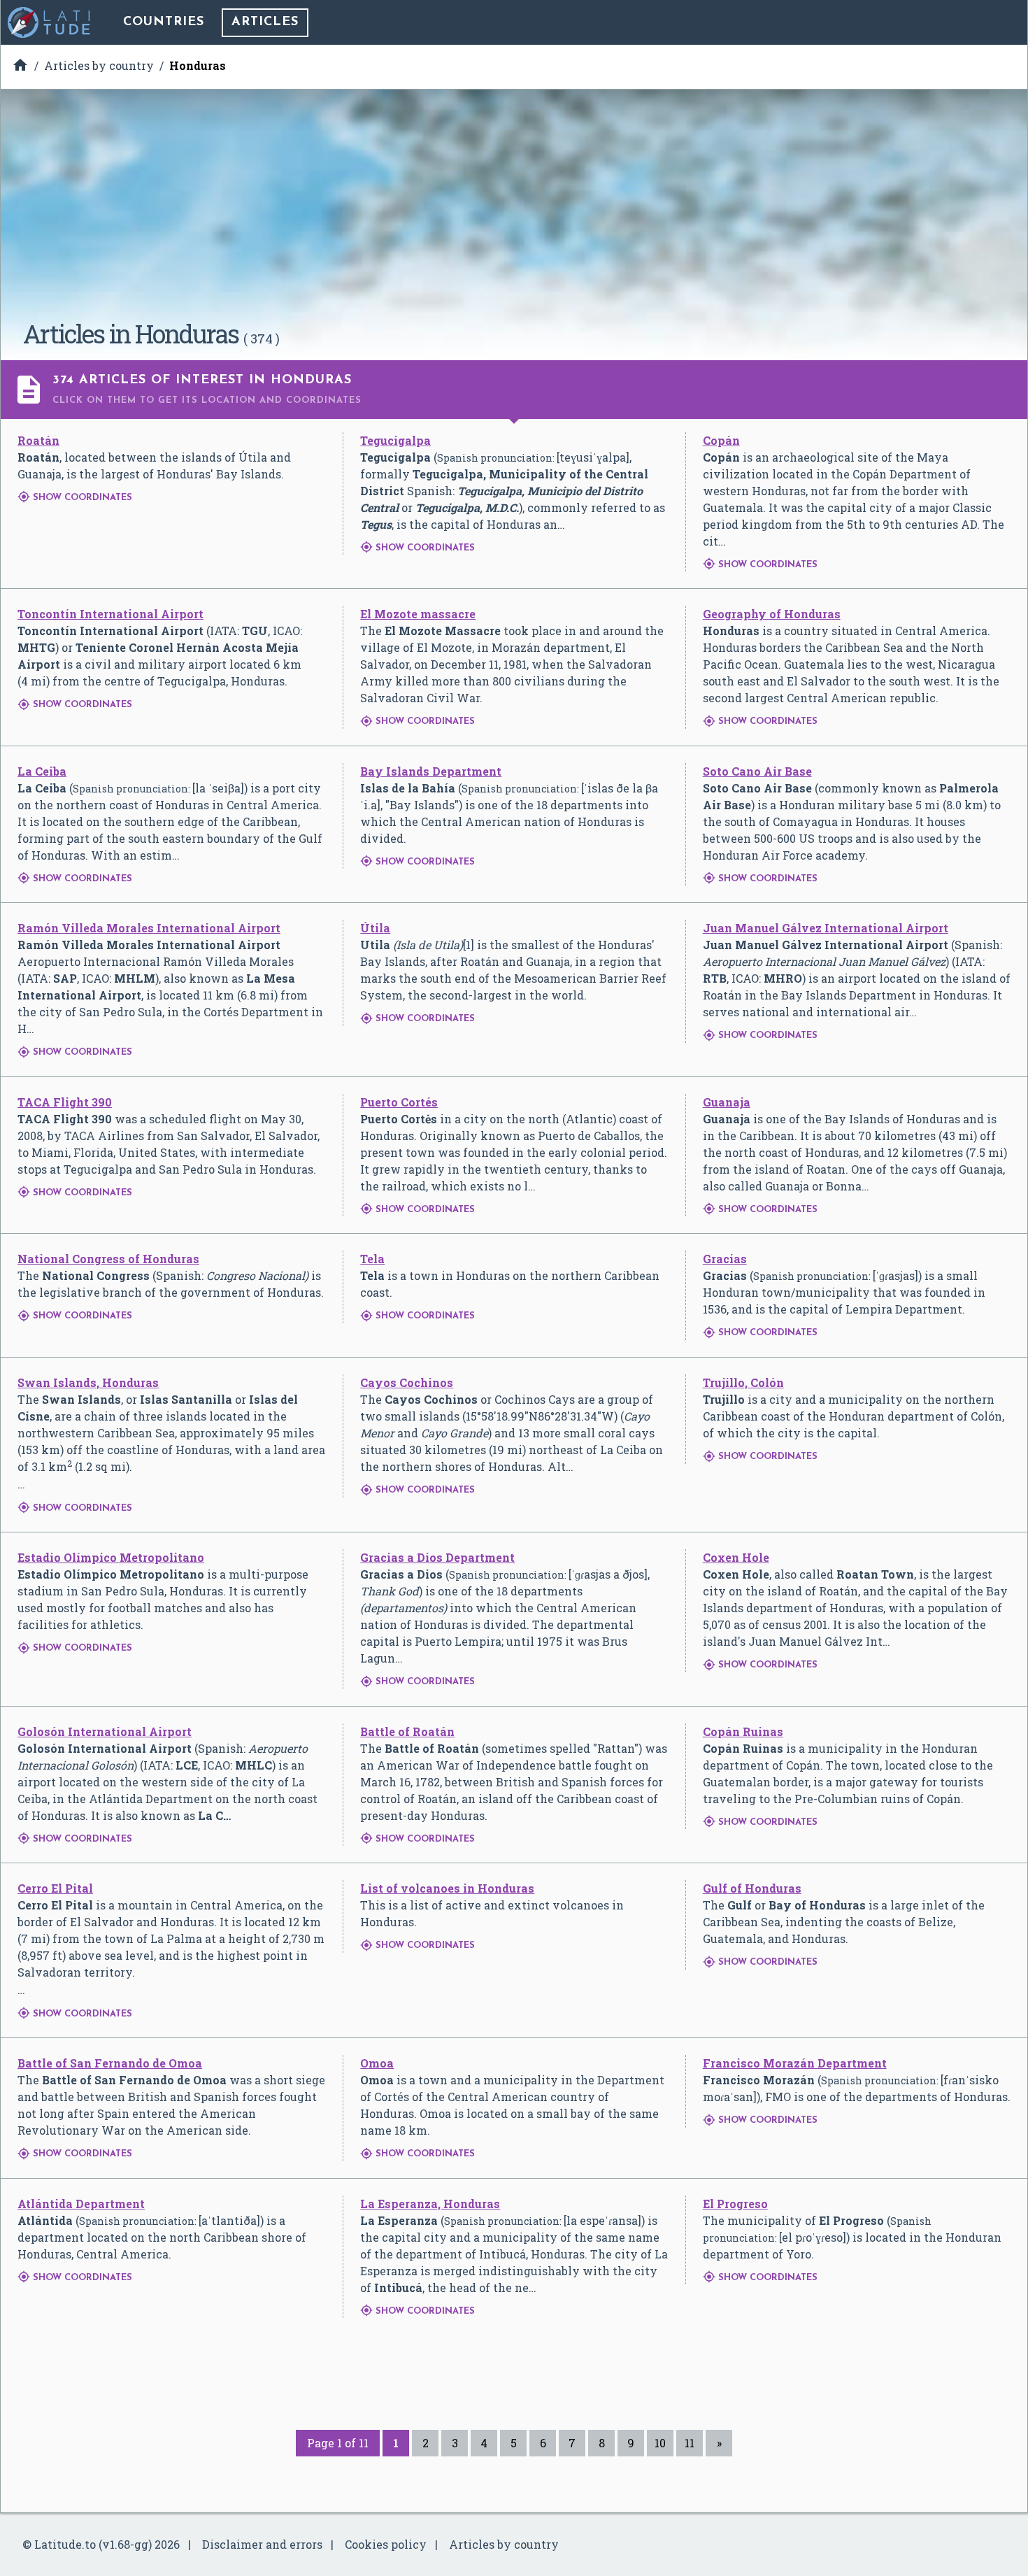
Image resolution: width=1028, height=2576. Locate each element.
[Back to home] (50, 22)
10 (660, 2443)
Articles (265, 22)
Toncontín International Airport (110, 614)
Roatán (38, 440)
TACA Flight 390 (65, 1102)
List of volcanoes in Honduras (447, 1888)
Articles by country (504, 2544)
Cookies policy (386, 2544)
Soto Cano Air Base (757, 771)
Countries (164, 22)
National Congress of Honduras (108, 1259)
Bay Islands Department (431, 771)
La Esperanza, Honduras (430, 2204)
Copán (721, 440)
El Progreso (735, 2204)
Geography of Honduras (772, 614)
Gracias (725, 1259)
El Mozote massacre (418, 614)
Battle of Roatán (407, 1731)
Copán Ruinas (743, 1731)
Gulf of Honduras (752, 1888)
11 (690, 2443)
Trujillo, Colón (743, 1382)
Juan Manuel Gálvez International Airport (826, 928)
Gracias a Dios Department (437, 1557)
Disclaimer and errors (262, 2544)
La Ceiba (42, 771)
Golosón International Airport (105, 1731)
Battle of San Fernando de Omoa (110, 2063)
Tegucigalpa (395, 440)
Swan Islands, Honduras (88, 1382)
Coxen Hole (736, 1557)
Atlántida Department (81, 2204)
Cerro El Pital (55, 1888)
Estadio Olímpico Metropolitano (111, 1557)
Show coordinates (75, 498)
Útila (375, 928)
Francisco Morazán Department (795, 2063)
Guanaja (727, 1102)
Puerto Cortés (399, 1102)
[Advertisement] (514, 210)
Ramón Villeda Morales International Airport (149, 928)
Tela (372, 1259)
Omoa (377, 2063)
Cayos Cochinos (407, 1382)
